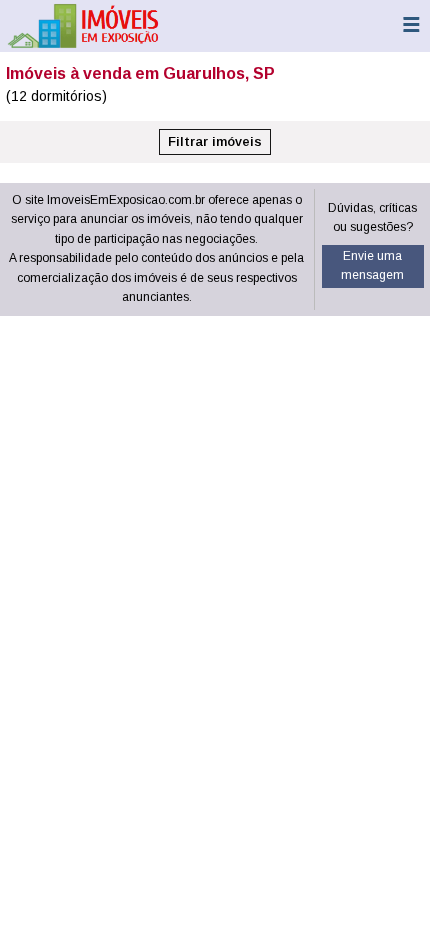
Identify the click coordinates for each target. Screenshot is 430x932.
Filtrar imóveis (215, 141)
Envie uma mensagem (372, 266)
